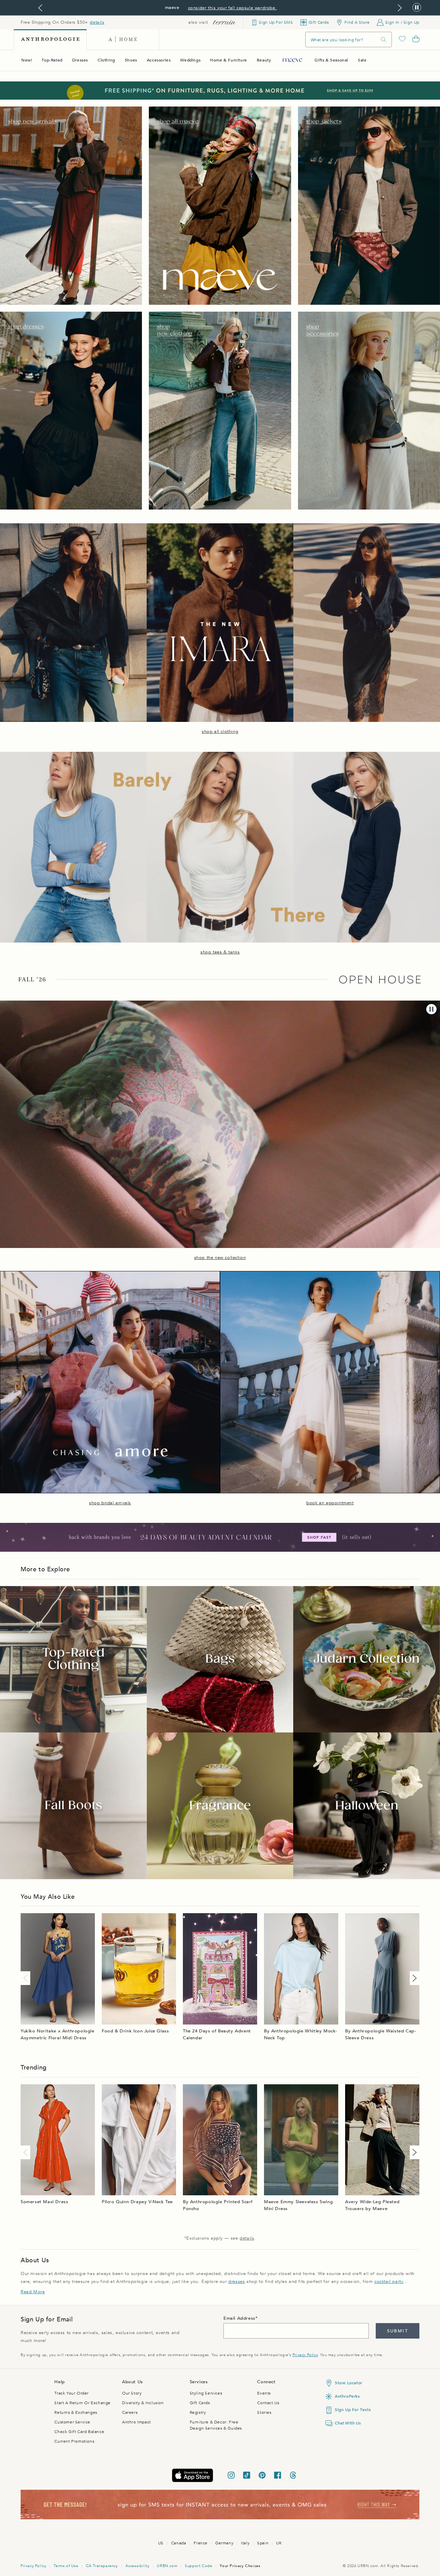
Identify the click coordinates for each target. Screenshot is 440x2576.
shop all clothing (220, 732)
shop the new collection (220, 1258)
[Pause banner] (417, 8)
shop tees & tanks (220, 952)
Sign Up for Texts (353, 2410)
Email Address (239, 2318)
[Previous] (27, 1978)
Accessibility (137, 2566)
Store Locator (349, 2383)
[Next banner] (400, 8)
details (97, 22)
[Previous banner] (40, 8)
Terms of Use (66, 2566)
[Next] (413, 1978)
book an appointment (330, 1503)
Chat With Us (348, 2423)
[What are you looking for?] (384, 40)
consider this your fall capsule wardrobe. (233, 8)
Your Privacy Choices (240, 2566)
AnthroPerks (347, 2396)
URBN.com (167, 2566)
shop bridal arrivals (110, 1503)
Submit (398, 2331)
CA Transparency (102, 2566)
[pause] (431, 1009)
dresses (236, 2282)
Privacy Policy (305, 2355)
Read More (33, 2292)
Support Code (199, 2566)
